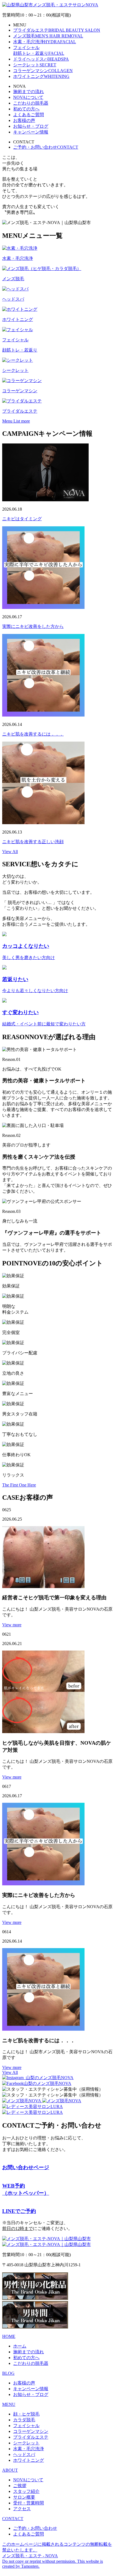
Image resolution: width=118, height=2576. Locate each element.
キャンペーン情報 (31, 132)
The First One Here (19, 1485)
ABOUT (10, 2470)
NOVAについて (28, 97)
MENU (9, 2404)
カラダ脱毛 (24, 2420)
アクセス (22, 2509)
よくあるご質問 (29, 115)
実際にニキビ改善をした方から (33, 626)
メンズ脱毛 (48, 36)
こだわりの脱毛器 (31, 103)
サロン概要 (24, 2497)
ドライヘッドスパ (41, 59)
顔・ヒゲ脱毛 (26, 2414)
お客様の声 (24, 120)
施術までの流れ (29, 92)
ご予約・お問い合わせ (46, 147)
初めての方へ (26, 109)
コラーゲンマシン (43, 71)
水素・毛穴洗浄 (45, 42)
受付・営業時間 (29, 2503)
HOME (9, 2336)
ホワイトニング (41, 76)
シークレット (35, 65)
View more (12, 1625)
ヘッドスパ (24, 2454)
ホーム (20, 2346)
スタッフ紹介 (26, 2491)
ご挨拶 (20, 2486)
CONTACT (13, 2519)
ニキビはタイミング (22, 519)
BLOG (8, 2373)
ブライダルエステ (57, 30)
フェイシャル (26, 2426)
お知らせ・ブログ (31, 126)
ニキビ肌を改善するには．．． (33, 734)
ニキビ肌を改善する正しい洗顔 (33, 842)
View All (10, 852)
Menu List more (16, 421)
